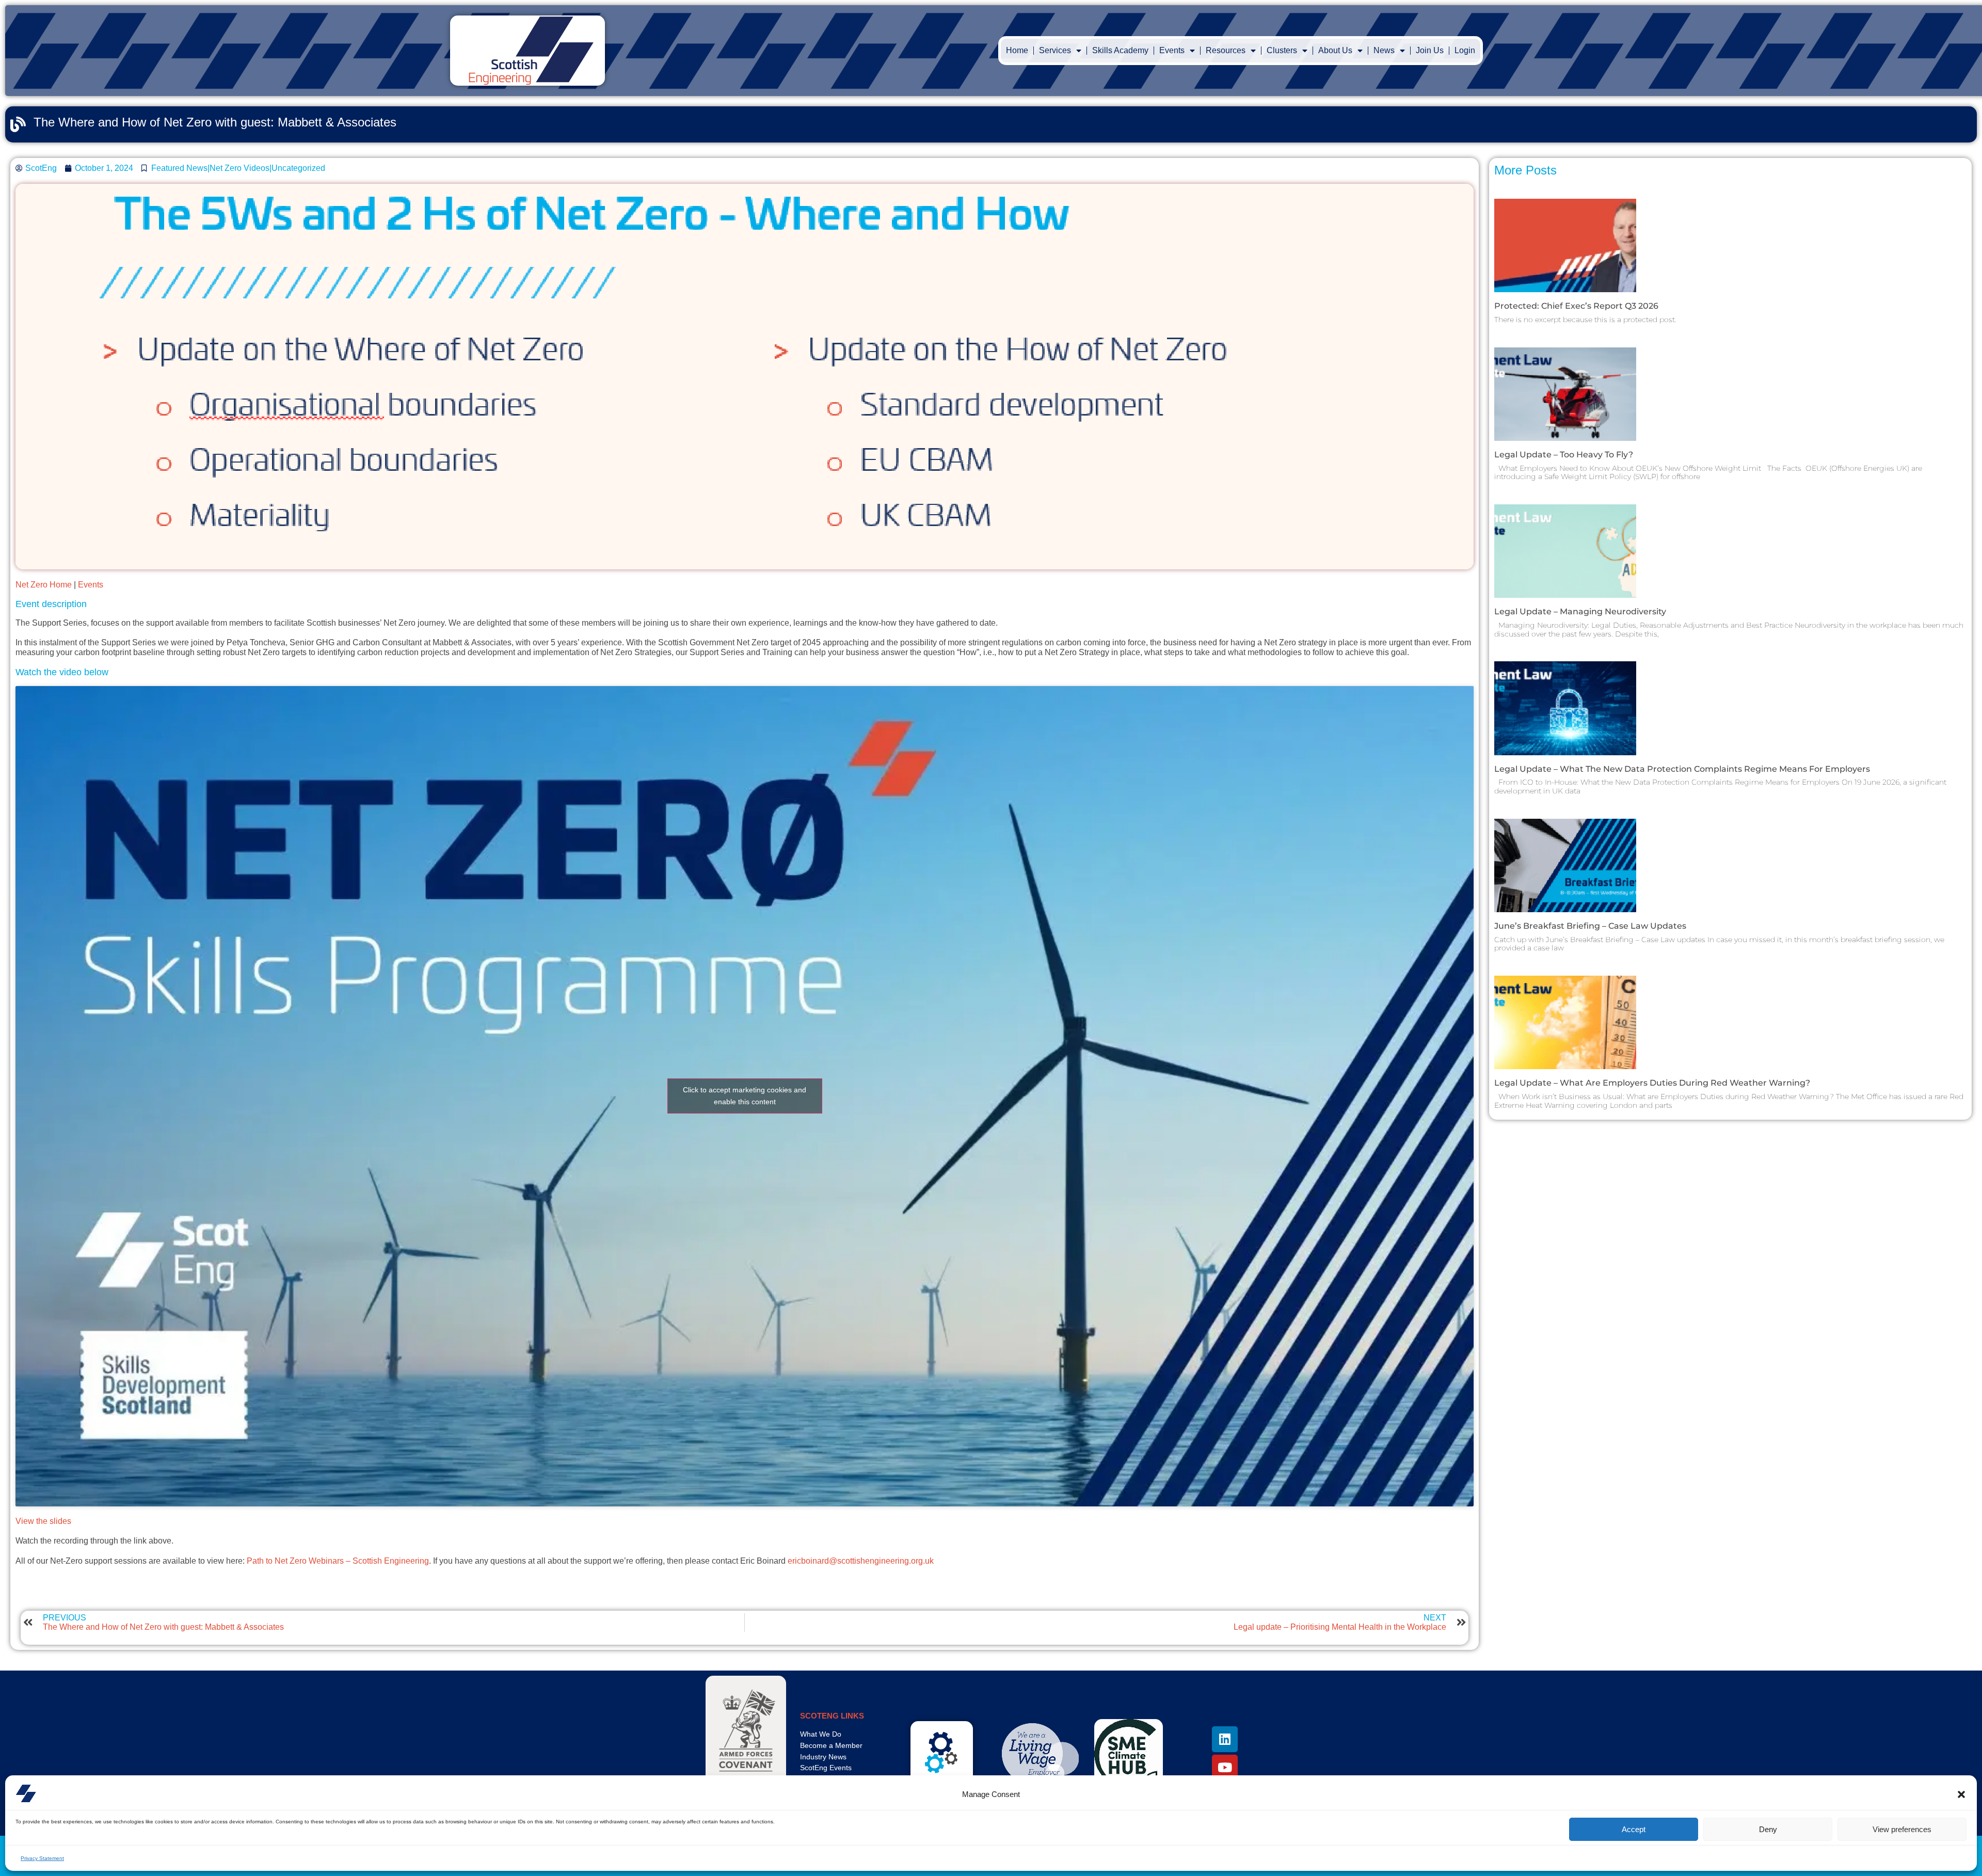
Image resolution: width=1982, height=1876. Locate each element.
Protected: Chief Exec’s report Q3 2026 (1576, 306)
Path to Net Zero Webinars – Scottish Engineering (338, 1561)
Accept (1634, 1829)
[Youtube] (1225, 1768)
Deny (1768, 1829)
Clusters (1282, 50)
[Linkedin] (1225, 1739)
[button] (1961, 1794)
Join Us (1430, 50)
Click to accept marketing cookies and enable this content (745, 1096)
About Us (1335, 50)
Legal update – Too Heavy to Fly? (1564, 455)
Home (1017, 50)
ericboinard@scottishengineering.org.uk (861, 1561)
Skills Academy (1120, 50)
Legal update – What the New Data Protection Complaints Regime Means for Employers (1682, 769)
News (1384, 50)
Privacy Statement (42, 1858)
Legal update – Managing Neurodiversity (1580, 611)
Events (91, 585)
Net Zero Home (44, 585)
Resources (1226, 50)
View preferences (1902, 1829)
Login (1465, 50)
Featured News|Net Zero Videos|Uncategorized (238, 168)
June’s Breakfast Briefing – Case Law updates (1590, 926)
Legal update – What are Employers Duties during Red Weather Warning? (1653, 1083)
